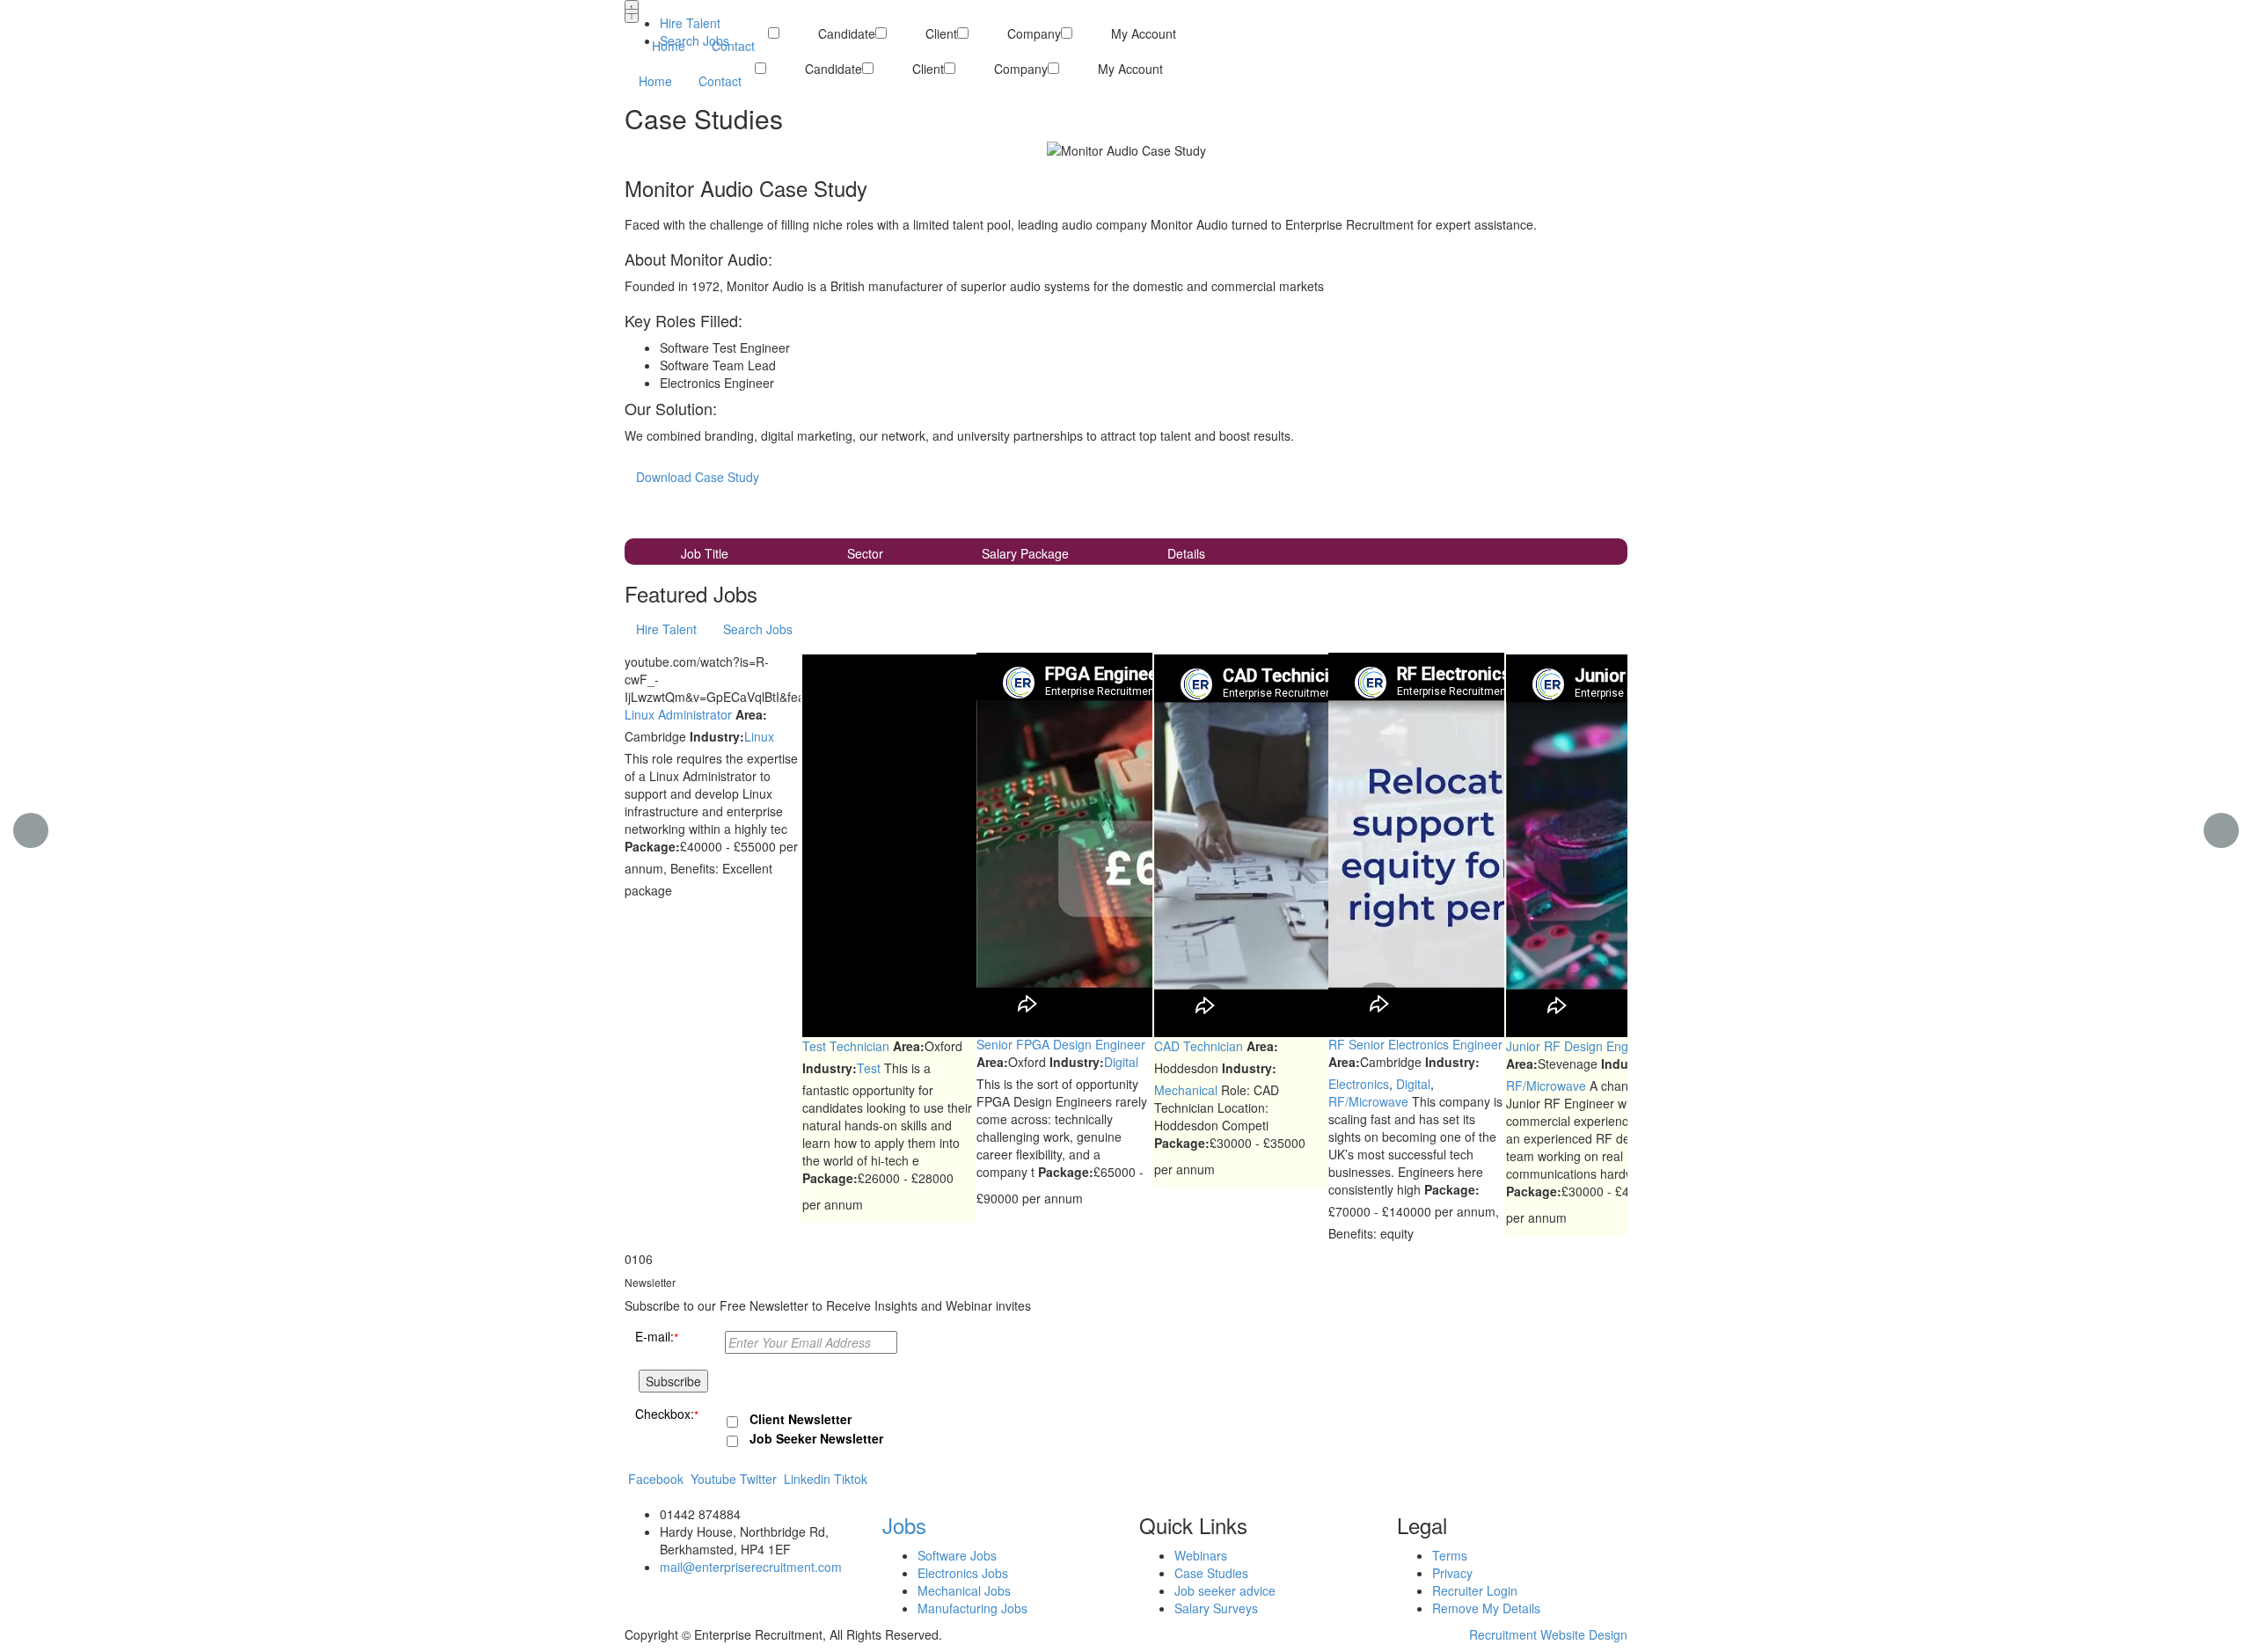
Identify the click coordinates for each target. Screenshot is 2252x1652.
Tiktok (851, 1479)
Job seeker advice (1225, 1590)
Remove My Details (1486, 1608)
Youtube (713, 1479)
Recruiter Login (1475, 1590)
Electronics (1359, 1084)
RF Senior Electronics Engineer (1415, 1044)
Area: (751, 714)
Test (869, 1068)
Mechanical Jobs (964, 1590)
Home (655, 81)
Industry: (717, 736)
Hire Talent (690, 23)
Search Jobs (695, 40)
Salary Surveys (1216, 1608)
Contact (720, 81)
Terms (1450, 1555)
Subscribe (673, 1381)
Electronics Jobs (963, 1573)
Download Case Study (698, 477)
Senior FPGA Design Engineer (1061, 1044)
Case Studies (1211, 1573)
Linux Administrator (678, 714)
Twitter (758, 1479)
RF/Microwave (1368, 1101)
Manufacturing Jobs (972, 1608)
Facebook (656, 1479)
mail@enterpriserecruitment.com (751, 1567)
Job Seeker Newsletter (816, 1438)
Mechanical (1186, 1090)
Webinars (1201, 1555)
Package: (652, 846)
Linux (759, 736)
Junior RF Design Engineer (1581, 1046)
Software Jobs (957, 1555)
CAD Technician (1199, 1046)
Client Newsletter (801, 1419)
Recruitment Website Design (1548, 1634)
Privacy (1452, 1573)
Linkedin (807, 1479)
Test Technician (846, 1046)
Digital (1121, 1062)
